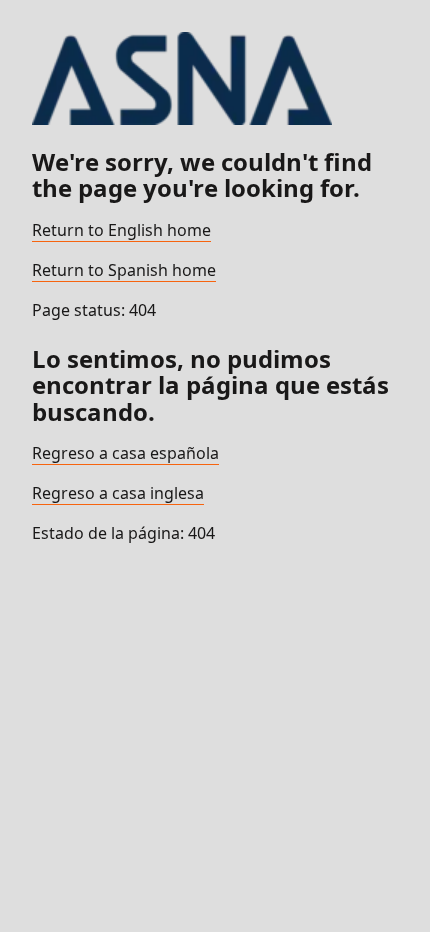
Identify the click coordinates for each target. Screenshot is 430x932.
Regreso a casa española (125, 453)
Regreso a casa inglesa (118, 493)
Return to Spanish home (124, 270)
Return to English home (121, 230)
